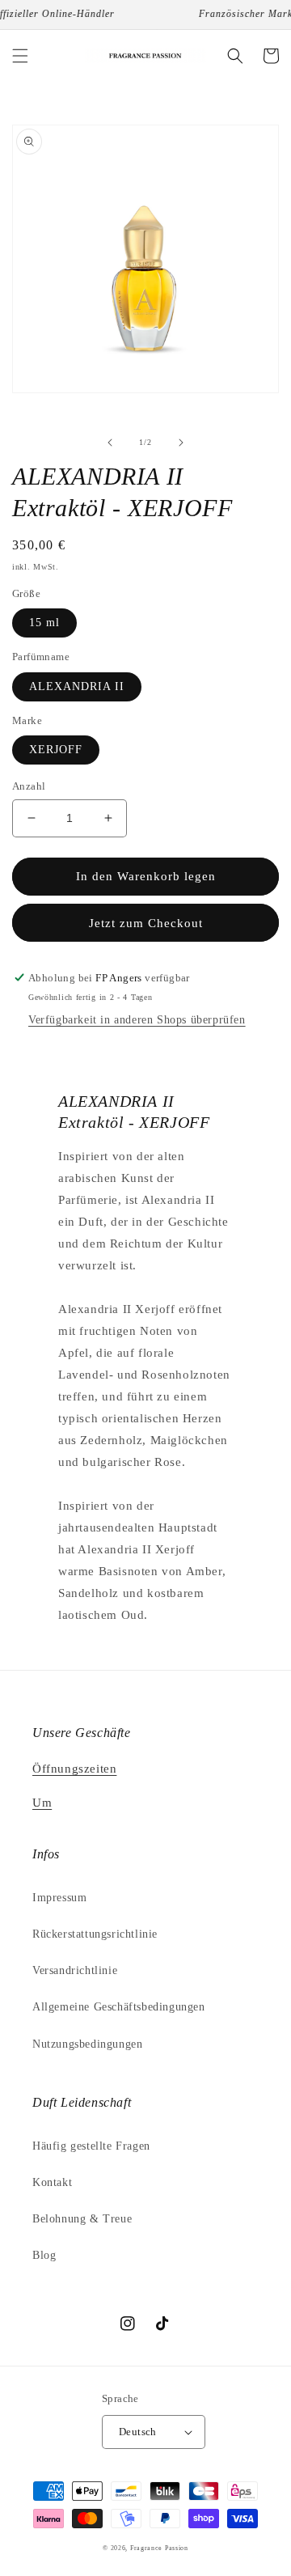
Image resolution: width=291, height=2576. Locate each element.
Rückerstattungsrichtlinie (95, 1934)
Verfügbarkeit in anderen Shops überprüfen (137, 1020)
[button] (20, 56)
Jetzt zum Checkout (146, 923)
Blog (44, 2255)
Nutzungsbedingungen (87, 2044)
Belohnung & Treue (82, 2219)
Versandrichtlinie (75, 1970)
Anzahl (29, 786)
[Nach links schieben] (110, 443)
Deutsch (138, 2432)
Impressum (59, 1898)
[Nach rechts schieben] (181, 443)
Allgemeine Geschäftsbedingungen (119, 2007)
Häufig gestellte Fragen (91, 2146)
